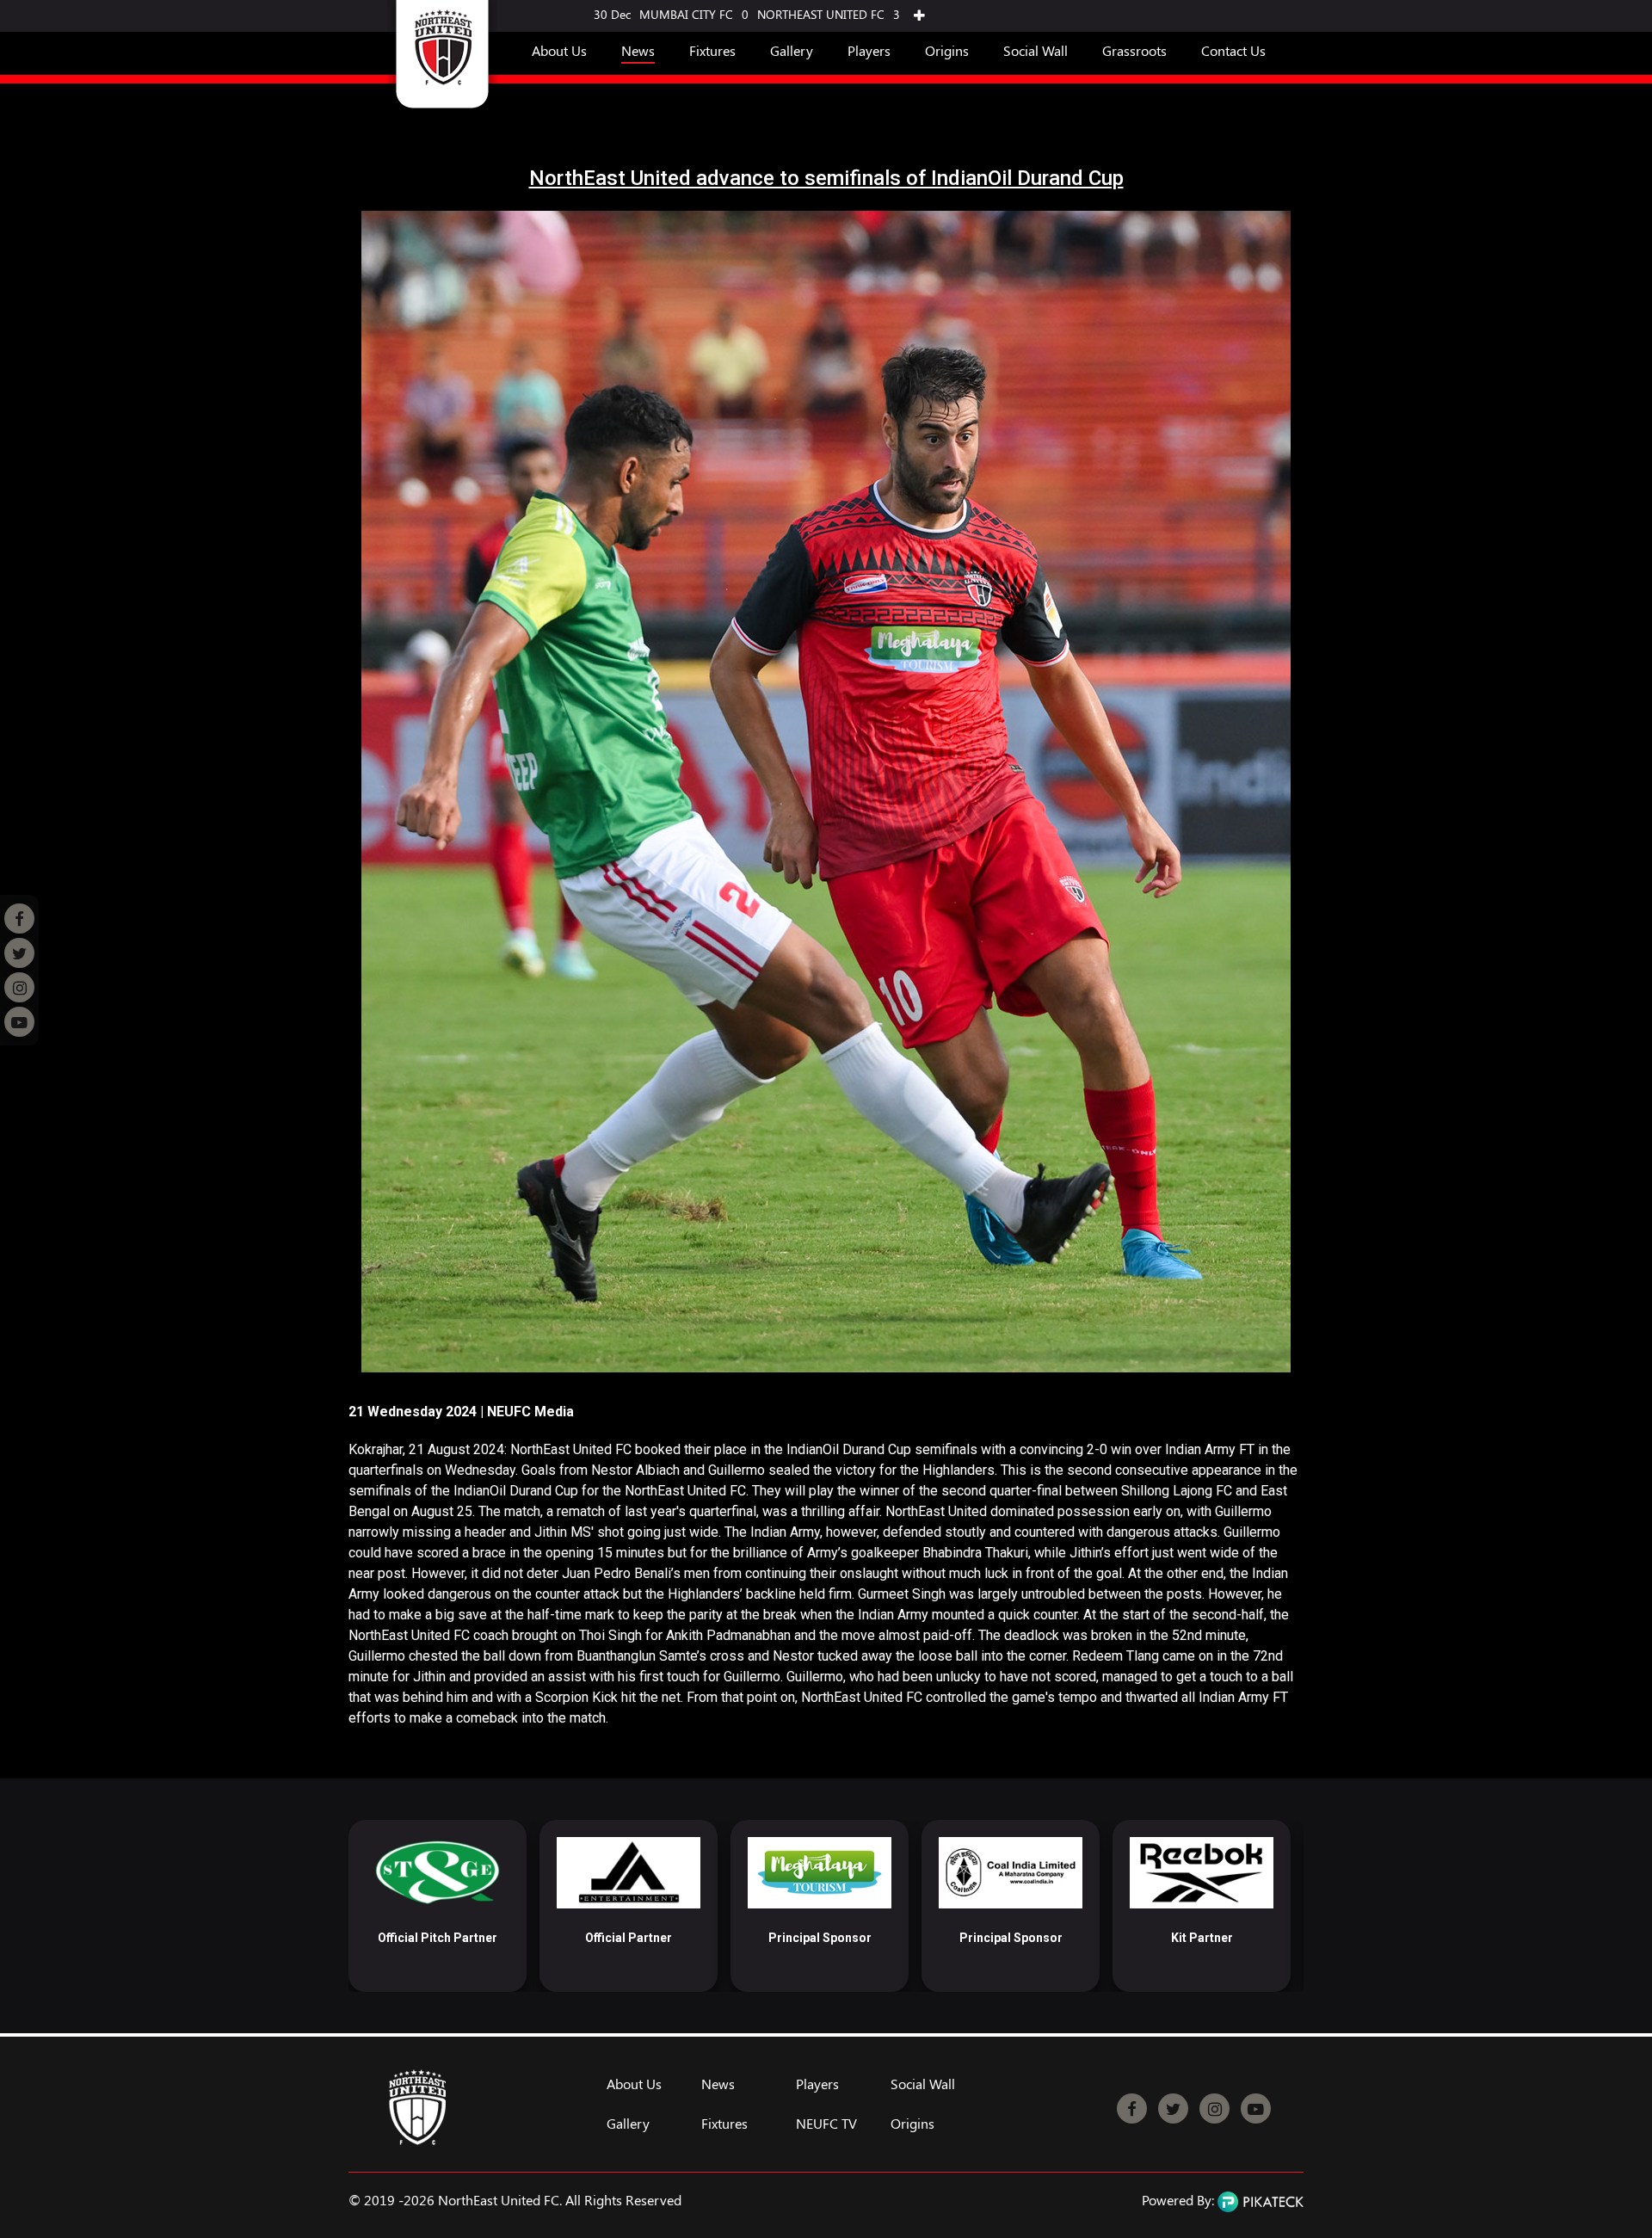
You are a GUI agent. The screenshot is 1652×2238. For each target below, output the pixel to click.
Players (869, 50)
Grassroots (1134, 50)
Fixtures (712, 50)
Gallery (792, 50)
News (638, 50)
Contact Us (1233, 50)
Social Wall (1036, 50)
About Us (559, 50)
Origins (947, 50)
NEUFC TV (826, 2124)
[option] (438, 1906)
